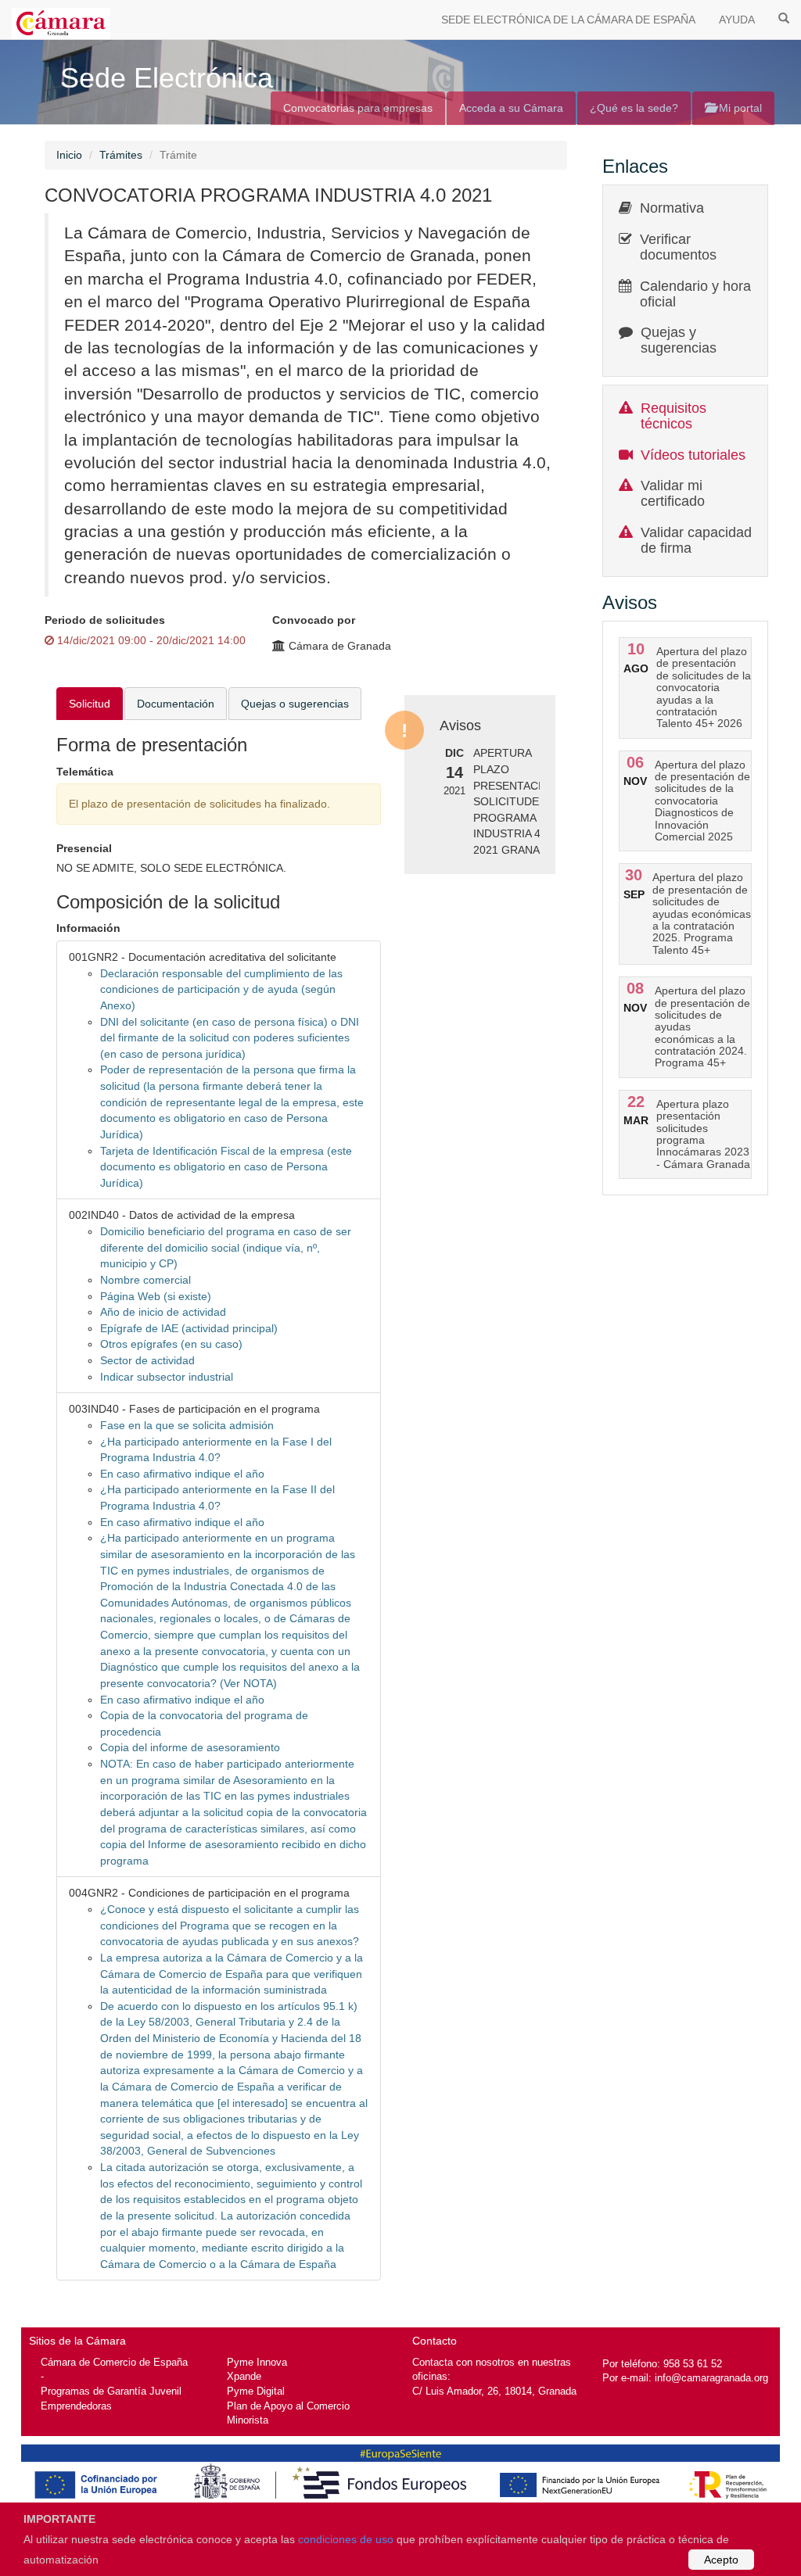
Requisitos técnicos (673, 416)
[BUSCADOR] (784, 17)
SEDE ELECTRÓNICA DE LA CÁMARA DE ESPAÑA (568, 20)
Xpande (244, 2376)
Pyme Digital (256, 2391)
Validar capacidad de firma (696, 540)
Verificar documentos (678, 247)
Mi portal (739, 108)
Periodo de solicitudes (105, 620)
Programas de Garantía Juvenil (111, 2391)
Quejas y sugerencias (679, 340)
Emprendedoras (76, 2406)
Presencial (84, 848)
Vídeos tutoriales (693, 455)
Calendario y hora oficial (695, 294)
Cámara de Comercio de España (114, 2362)
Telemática (85, 772)
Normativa (672, 208)
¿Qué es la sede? (634, 108)
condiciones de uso (346, 2539)
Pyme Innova (257, 2362)
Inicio (69, 155)
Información (88, 928)
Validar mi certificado (673, 493)
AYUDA (737, 20)
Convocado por (314, 620)
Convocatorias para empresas (358, 108)
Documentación (176, 704)
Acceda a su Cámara (511, 108)
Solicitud (90, 704)
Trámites (121, 155)
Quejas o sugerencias (295, 704)
